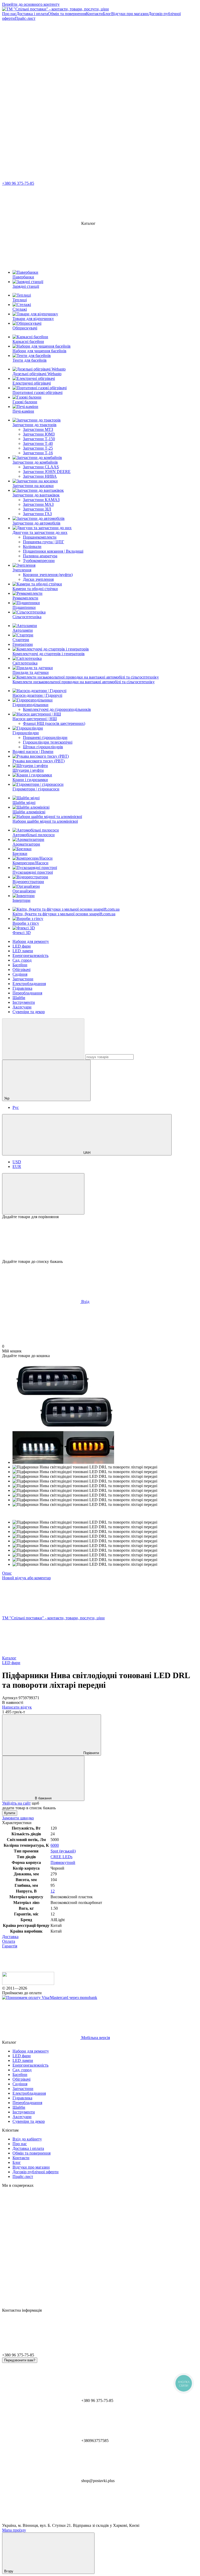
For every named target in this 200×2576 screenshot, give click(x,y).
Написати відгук (17, 1707)
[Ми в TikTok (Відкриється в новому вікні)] (41, 139)
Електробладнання (29, 984)
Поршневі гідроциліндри (45, 737)
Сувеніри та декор (29, 1012)
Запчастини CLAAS (41, 467)
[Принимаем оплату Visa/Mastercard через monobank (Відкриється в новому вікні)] (50, 1997)
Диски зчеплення (38, 579)
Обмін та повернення (67, 14)
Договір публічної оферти (36, 2172)
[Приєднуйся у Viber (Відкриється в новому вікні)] (119, 98)
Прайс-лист (25, 18)
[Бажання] (100, 1239)
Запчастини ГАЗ (37, 514)
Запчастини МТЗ (38, 429)
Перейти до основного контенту (31, 4)
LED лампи (23, 951)
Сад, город (22, 960)
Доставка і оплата (32, 14)
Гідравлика (22, 988)
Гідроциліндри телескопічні (48, 742)
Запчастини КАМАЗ (41, 500)
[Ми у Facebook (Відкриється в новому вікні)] (119, 58)
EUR (17, 1166)
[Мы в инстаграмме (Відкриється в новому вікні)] (41, 98)
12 (53, 1891)
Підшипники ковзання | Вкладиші (53, 551)
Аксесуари (22, 1007)
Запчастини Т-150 (39, 439)
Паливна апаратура (40, 556)
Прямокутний (63, 1862)
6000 (55, 1845)
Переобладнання (27, 993)
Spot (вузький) (63, 1851)
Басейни (20, 965)
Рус (16, 1107)
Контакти (94, 14)
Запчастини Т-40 (38, 443)
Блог (107, 14)
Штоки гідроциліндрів (43, 747)
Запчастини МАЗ (38, 504)
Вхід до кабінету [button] (27, 2139)
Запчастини (23, 979)
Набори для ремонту (31, 941)
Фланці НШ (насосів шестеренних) (54, 723)
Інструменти (24, 1002)
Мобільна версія (95, 2038)
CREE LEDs (61, 1857)
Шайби (19, 998)
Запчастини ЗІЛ (37, 509)
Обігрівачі (21, 970)
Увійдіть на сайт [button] (16, 1803)
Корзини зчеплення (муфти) (48, 575)
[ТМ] (28, 1983)
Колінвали (32, 546)
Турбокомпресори (39, 561)
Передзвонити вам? (20, 2360)
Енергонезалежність (30, 955)
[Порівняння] (43, 1194)
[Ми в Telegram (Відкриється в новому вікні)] (41, 58)
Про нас (9, 14)
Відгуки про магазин (130, 14)
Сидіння (20, 974)
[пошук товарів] (43, 1039)
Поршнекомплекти (40, 537)
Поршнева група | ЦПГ (43, 542)
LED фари (22, 946)
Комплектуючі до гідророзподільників (57, 709)
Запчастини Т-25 (38, 448)
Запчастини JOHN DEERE (47, 472)
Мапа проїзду (14, 2530)
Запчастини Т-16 (38, 453)
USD (17, 1162)
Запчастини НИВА (40, 476)
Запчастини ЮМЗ (39, 434)
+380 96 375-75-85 (18, 183)
